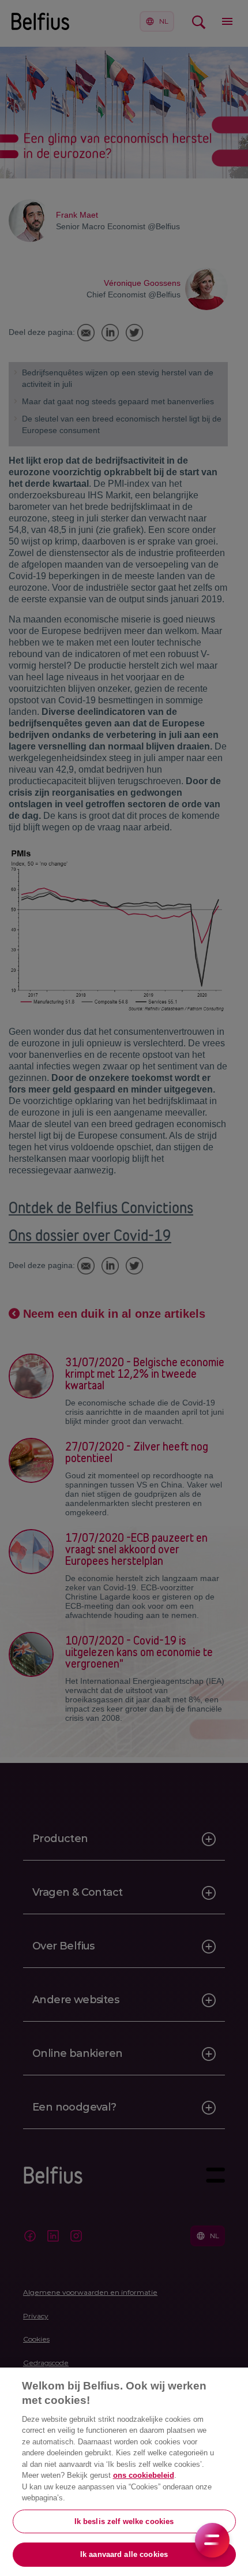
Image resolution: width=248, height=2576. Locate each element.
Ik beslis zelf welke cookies (124, 2521)
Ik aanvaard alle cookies (124, 2554)
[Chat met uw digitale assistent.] (212, 2540)
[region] (124, 2472)
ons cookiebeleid (144, 2475)
